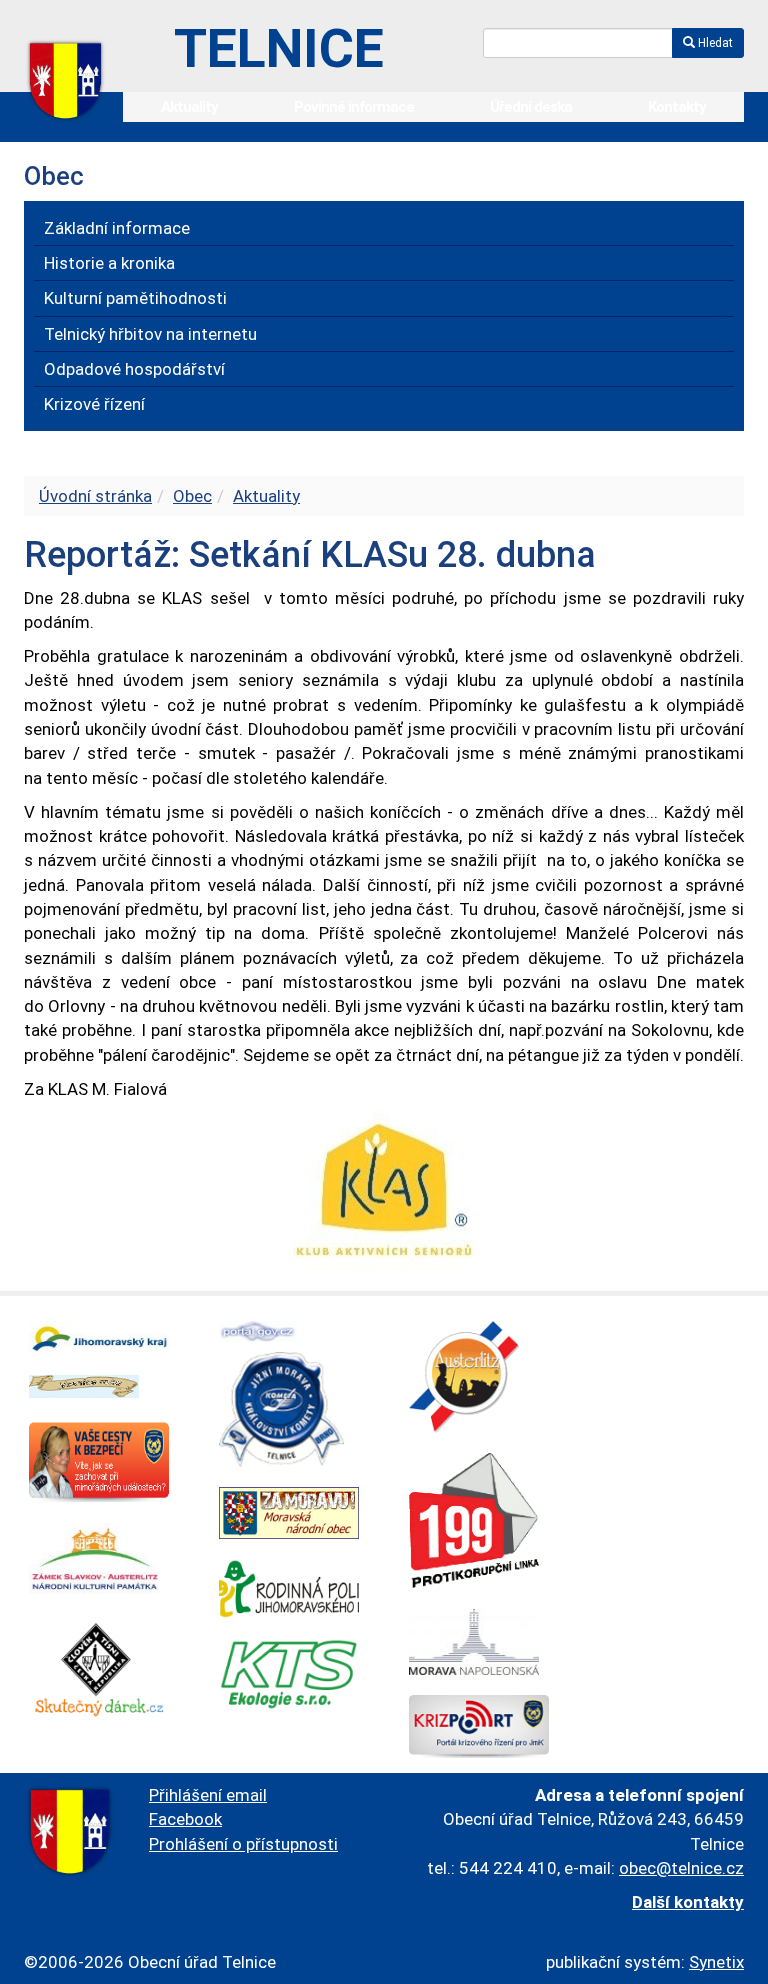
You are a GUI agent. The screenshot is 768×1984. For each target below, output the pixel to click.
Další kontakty (688, 1902)
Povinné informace (354, 107)
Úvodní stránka (95, 496)
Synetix (716, 1962)
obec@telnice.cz (681, 1868)
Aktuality (189, 107)
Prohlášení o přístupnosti (243, 1844)
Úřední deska (531, 107)
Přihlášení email (208, 1795)
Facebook (185, 1819)
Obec (192, 496)
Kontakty (677, 107)
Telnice (279, 48)
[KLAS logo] (384, 1190)
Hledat (714, 43)
